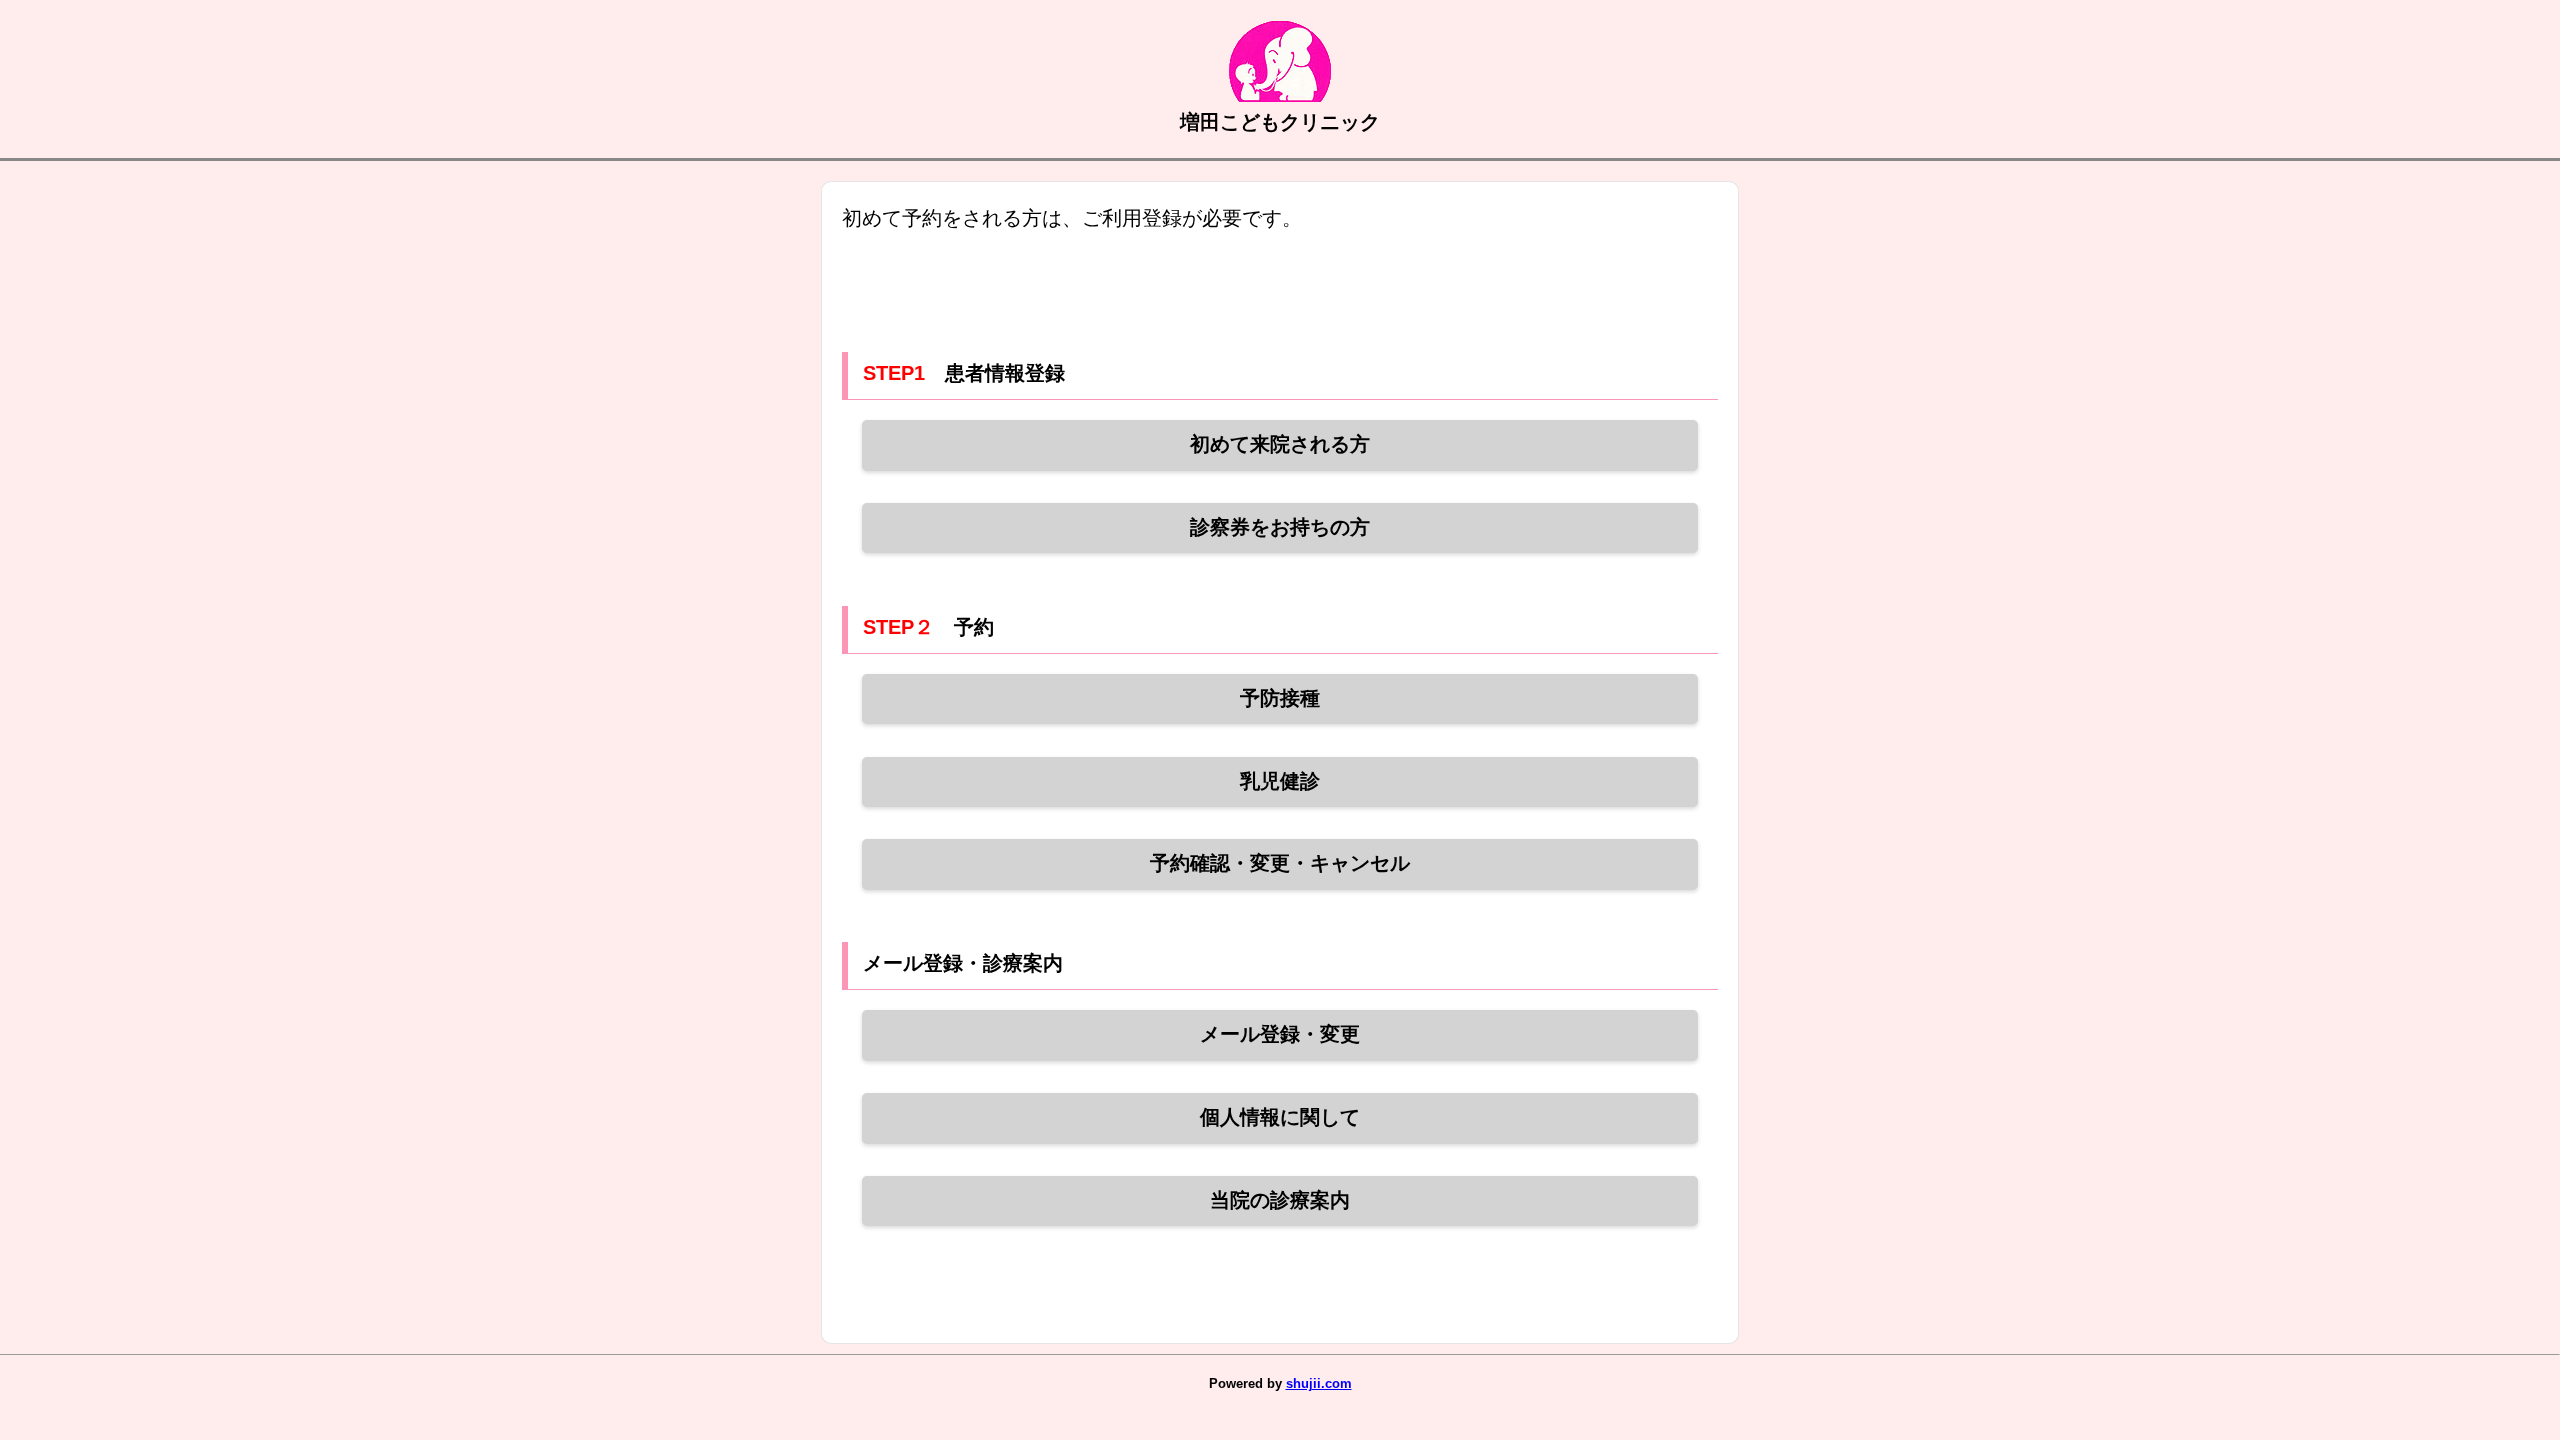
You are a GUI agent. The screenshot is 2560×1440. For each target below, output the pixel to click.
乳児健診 (1280, 781)
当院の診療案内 (1280, 1200)
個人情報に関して (1280, 1117)
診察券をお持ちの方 (1280, 527)
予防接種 (1280, 698)
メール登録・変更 (1280, 1034)
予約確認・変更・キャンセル (1280, 863)
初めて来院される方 (1280, 444)
